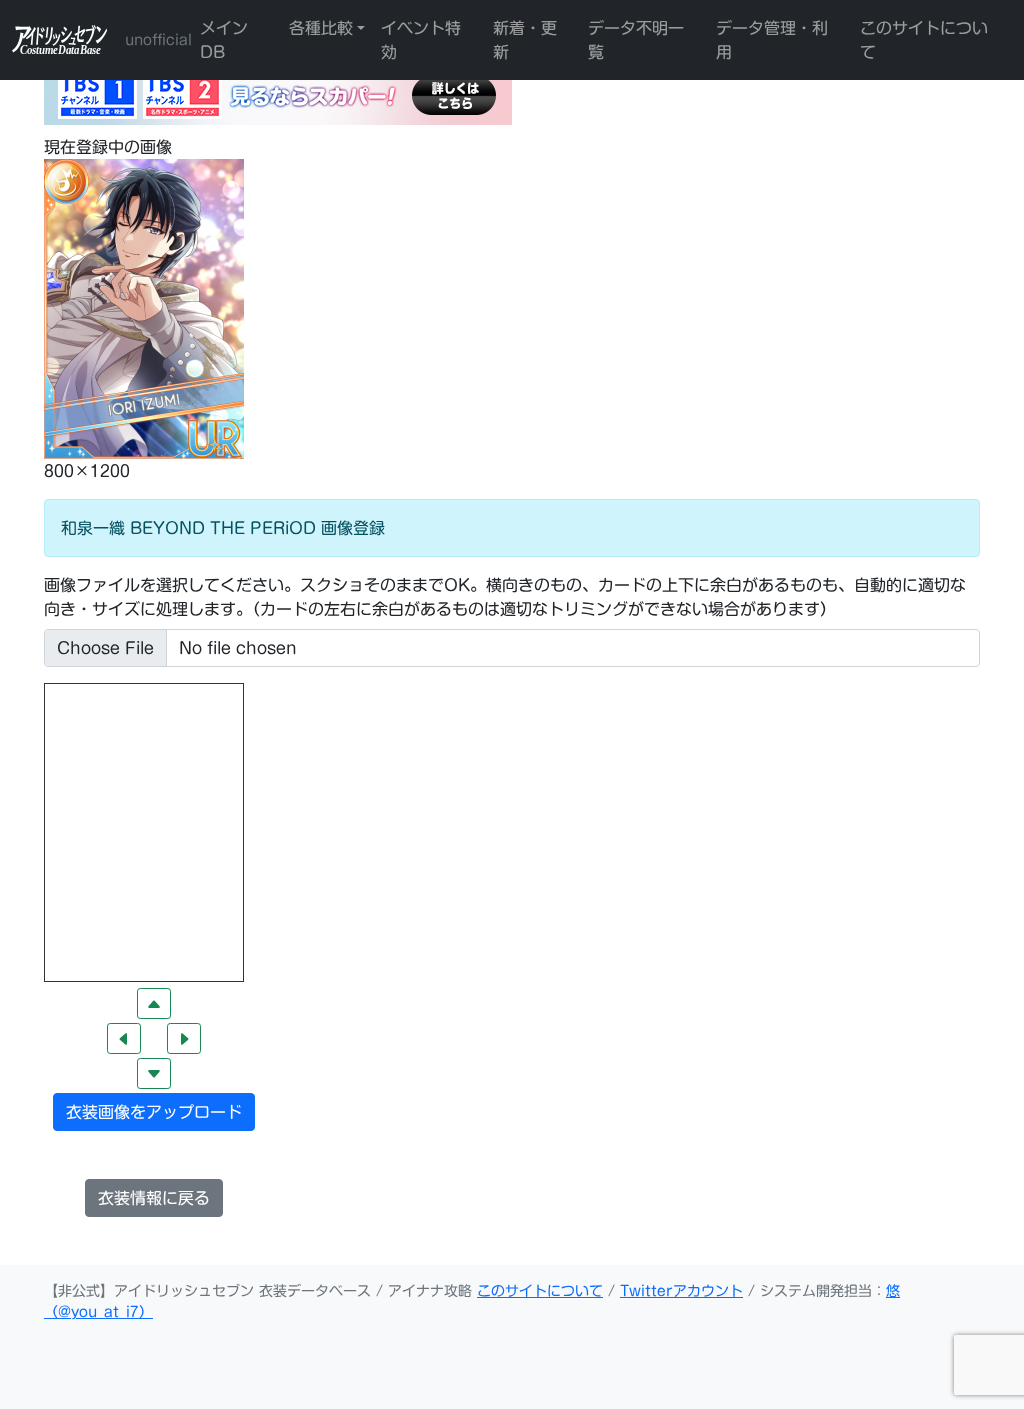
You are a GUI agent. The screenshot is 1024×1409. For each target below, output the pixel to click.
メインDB (224, 40)
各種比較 (321, 28)
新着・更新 (525, 40)
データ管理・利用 (772, 40)
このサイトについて (924, 40)
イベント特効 (421, 40)
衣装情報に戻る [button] (154, 1198)
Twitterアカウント (681, 1291)
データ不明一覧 (636, 40)
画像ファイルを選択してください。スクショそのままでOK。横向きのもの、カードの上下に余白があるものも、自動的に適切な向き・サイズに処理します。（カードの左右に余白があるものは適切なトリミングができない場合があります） (505, 597)
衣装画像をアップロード (154, 1112)
